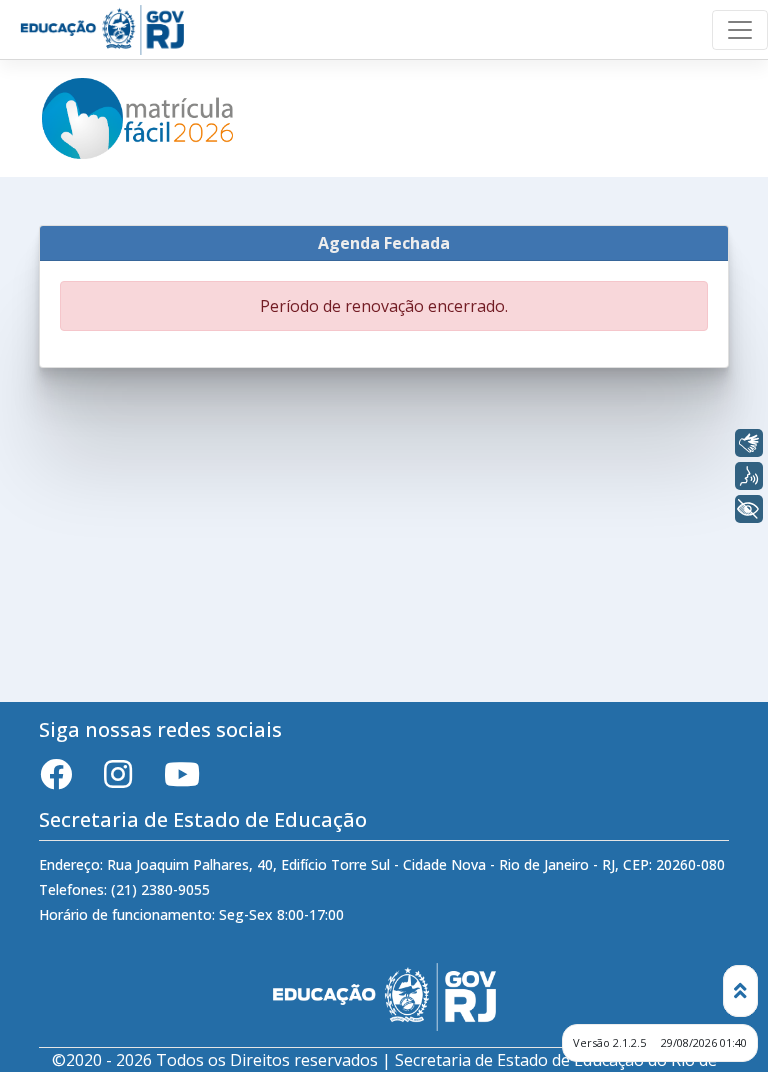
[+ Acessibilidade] (749, 509)
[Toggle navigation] (740, 30)
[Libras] (749, 443)
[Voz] (749, 476)
